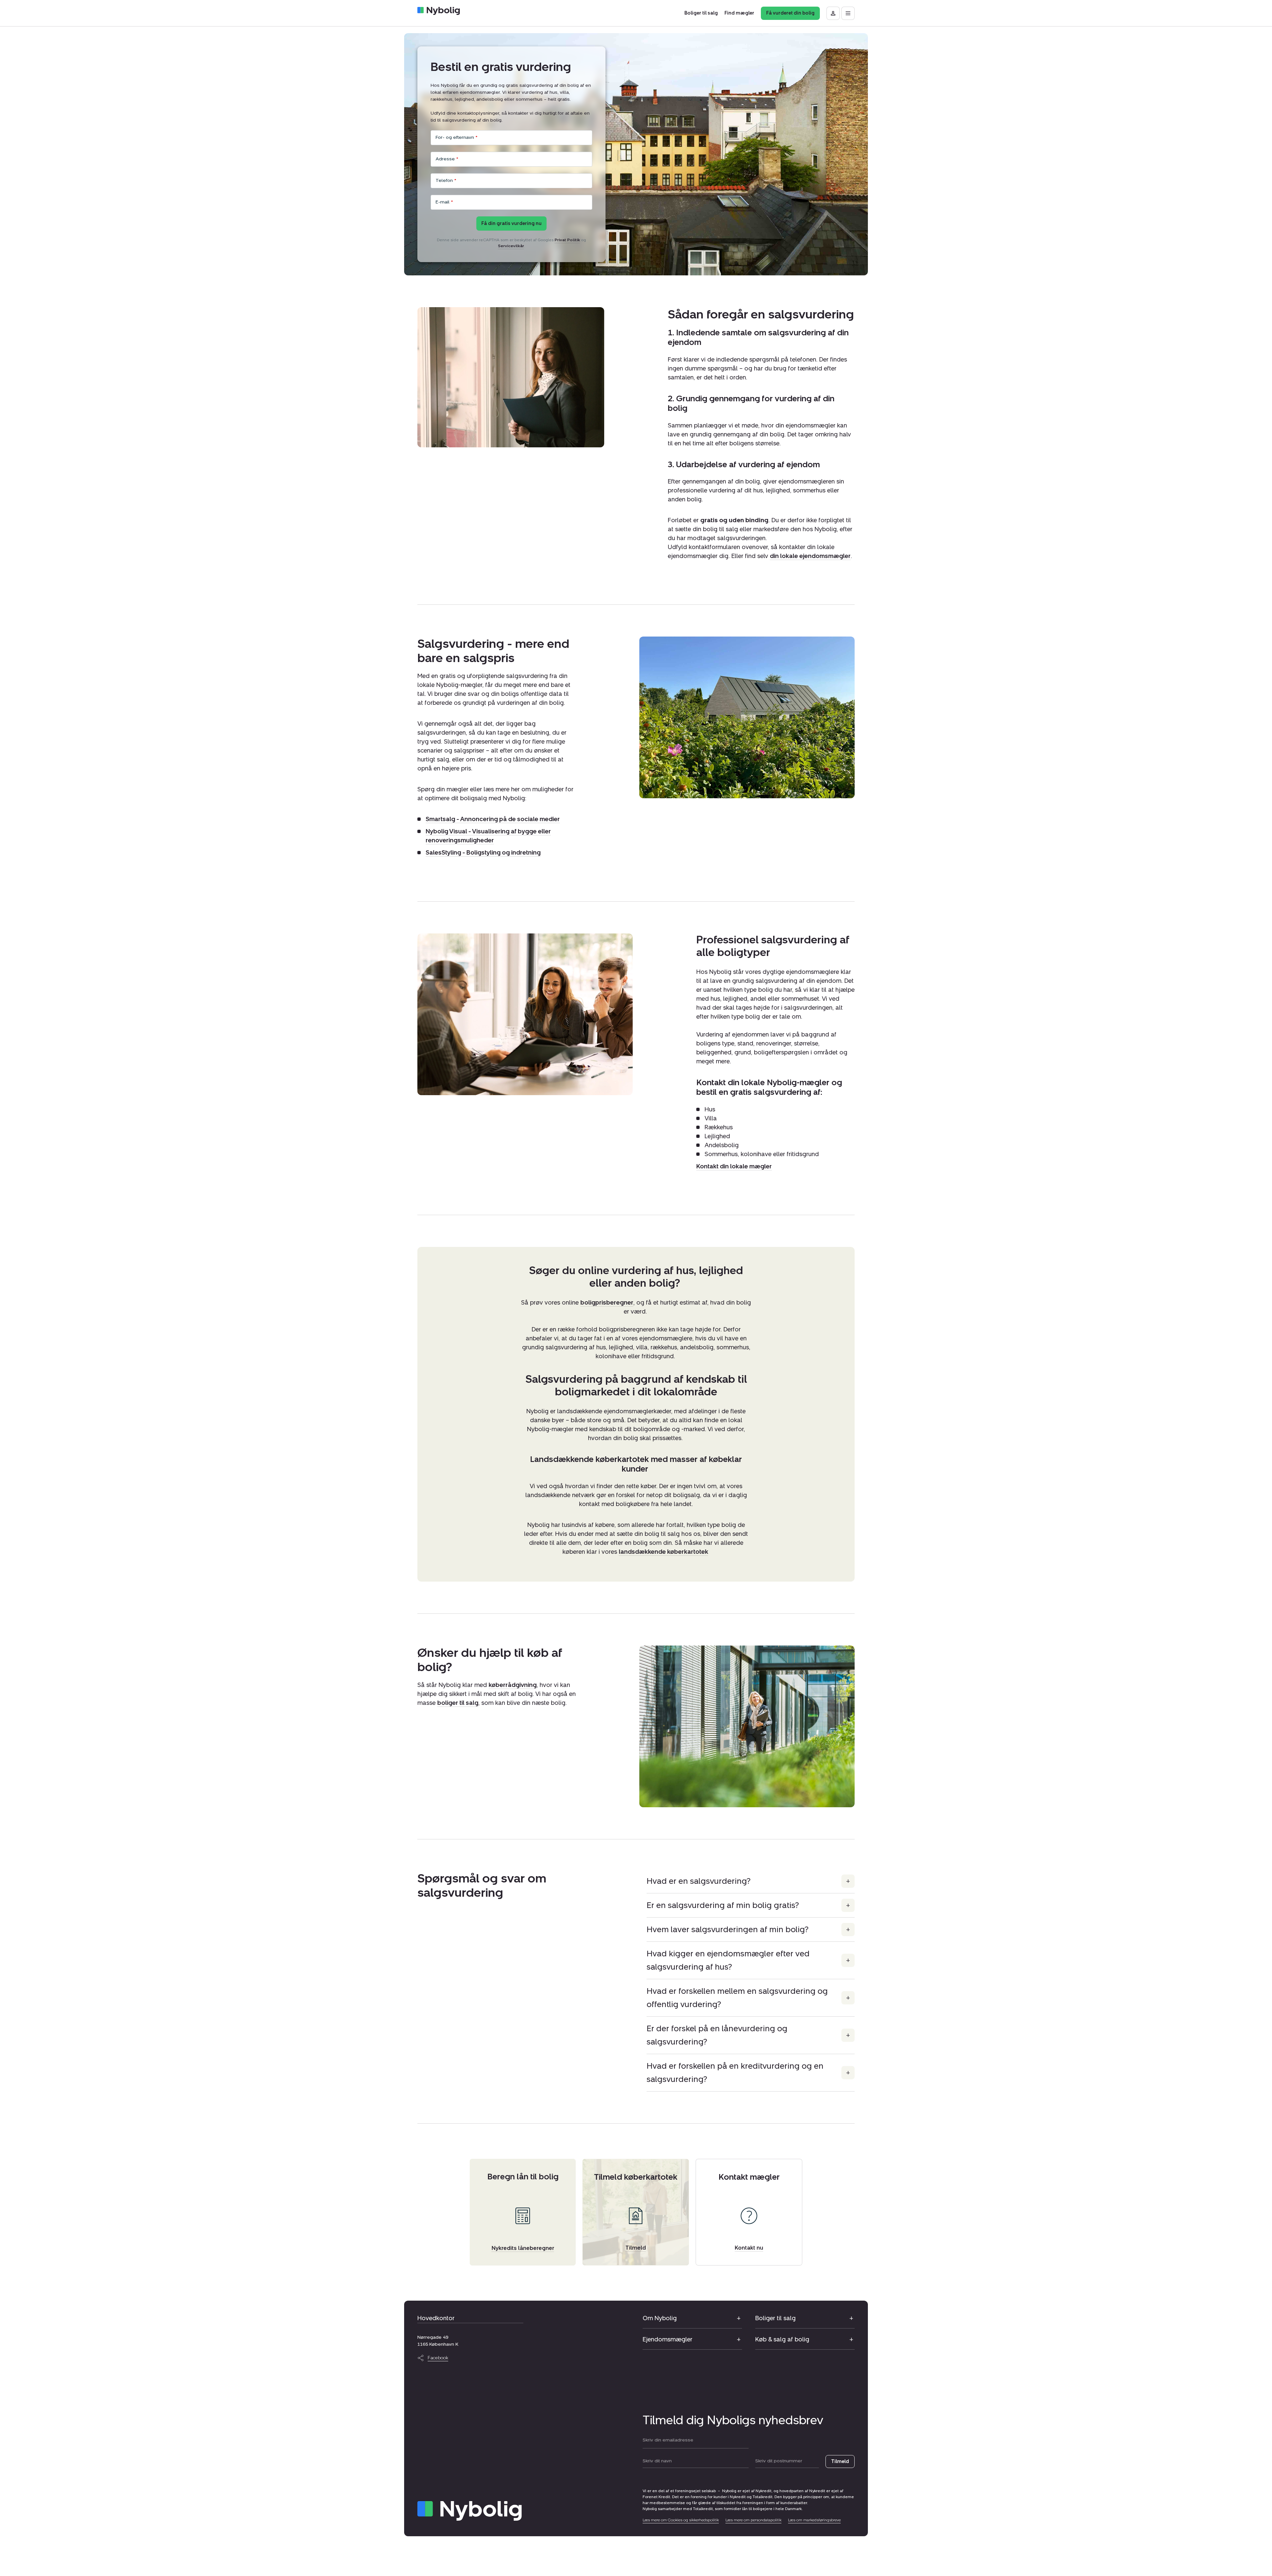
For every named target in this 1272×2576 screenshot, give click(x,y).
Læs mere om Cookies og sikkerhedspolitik (681, 2520)
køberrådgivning (513, 1685)
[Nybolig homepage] (470, 2511)
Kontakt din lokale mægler (734, 1166)
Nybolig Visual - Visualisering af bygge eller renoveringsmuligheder (488, 836)
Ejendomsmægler (667, 2339)
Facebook (438, 2358)
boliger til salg (458, 1703)
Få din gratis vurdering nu (511, 224)
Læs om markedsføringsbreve (814, 2520)
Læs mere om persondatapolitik (753, 2520)
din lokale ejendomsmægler (810, 556)
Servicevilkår (511, 246)
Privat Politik (567, 240)
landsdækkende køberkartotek (663, 1552)
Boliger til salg (775, 2318)
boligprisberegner (607, 1303)
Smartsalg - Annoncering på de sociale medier (493, 819)
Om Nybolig (660, 2318)
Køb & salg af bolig (782, 2339)
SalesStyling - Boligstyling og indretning (483, 853)
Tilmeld (840, 2462)
